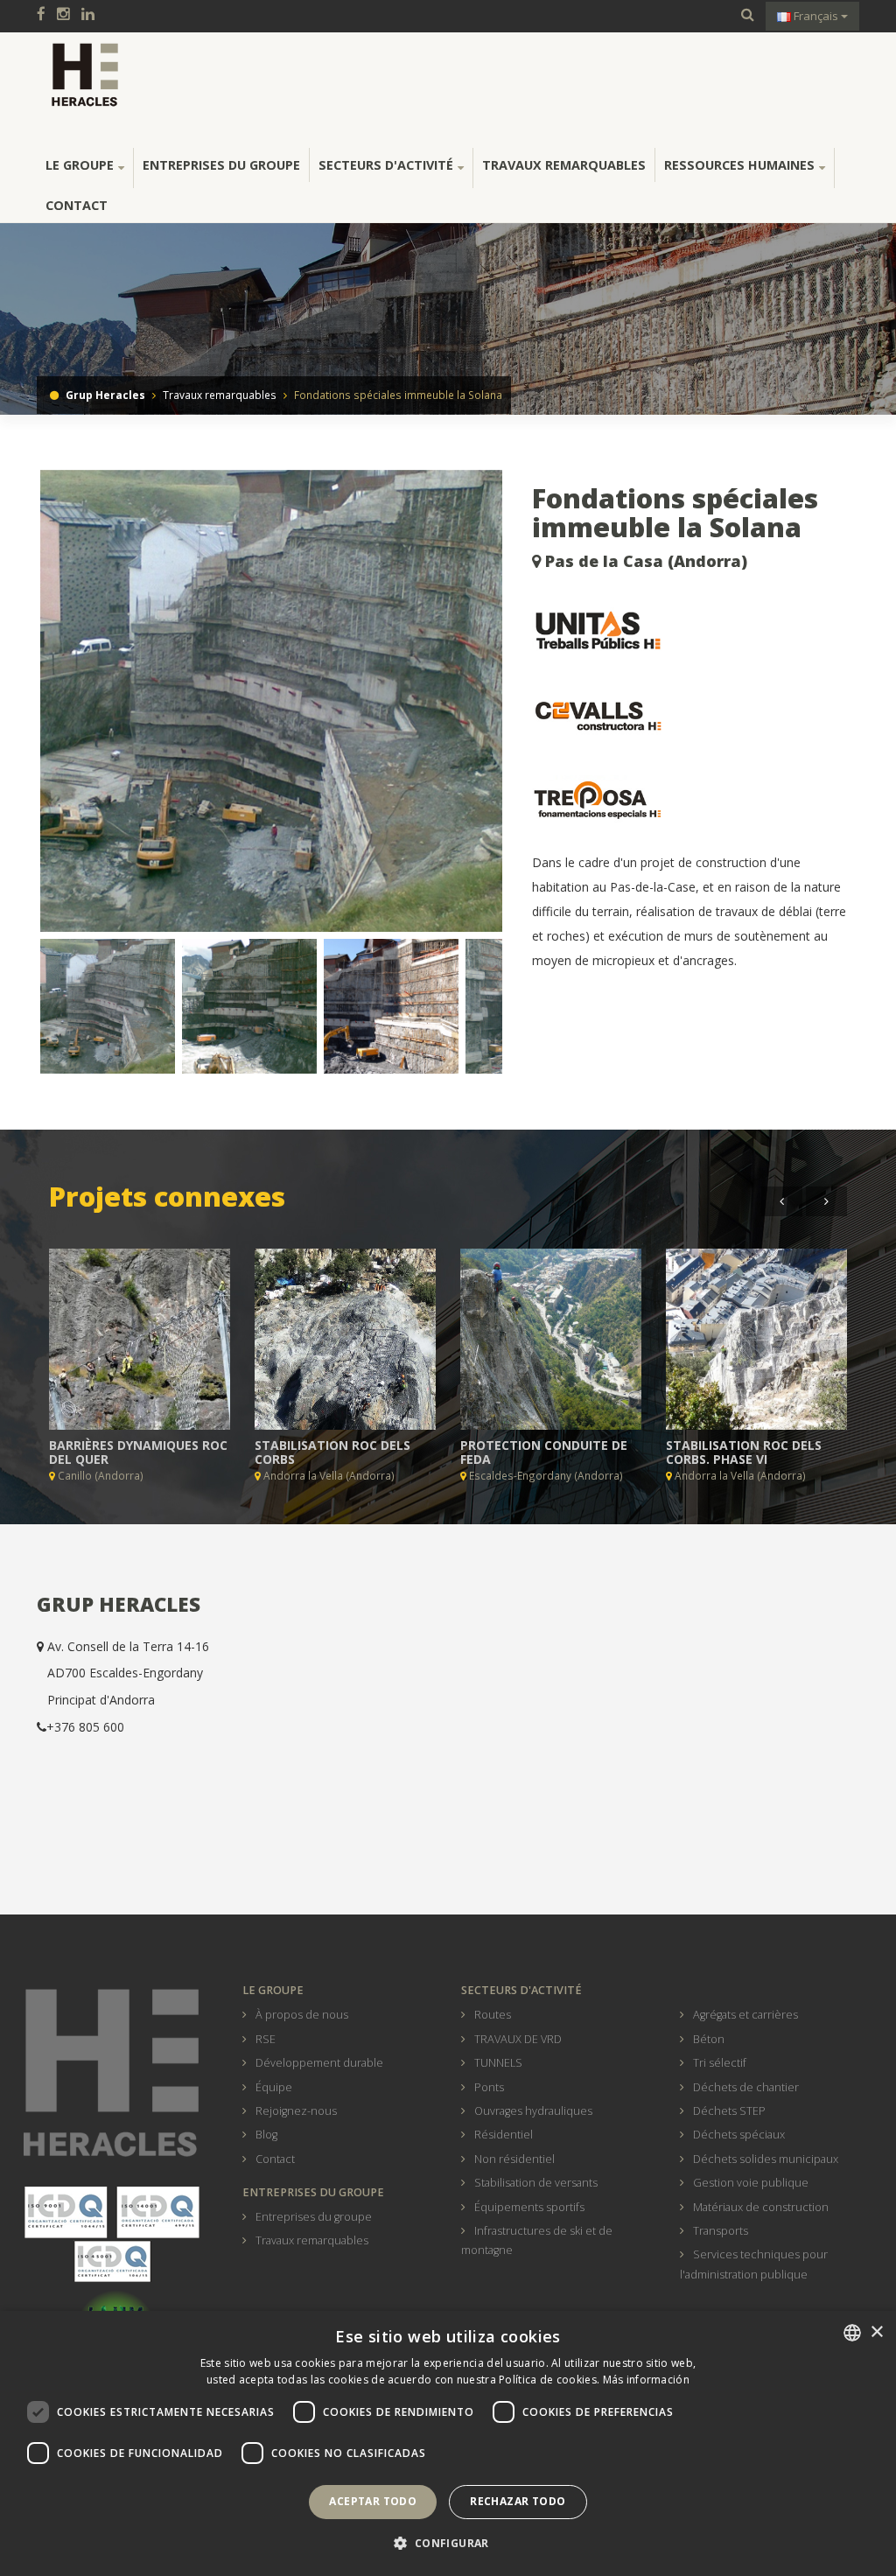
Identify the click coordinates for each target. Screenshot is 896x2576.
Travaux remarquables (564, 165)
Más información (647, 2380)
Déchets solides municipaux (766, 2159)
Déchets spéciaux (739, 2135)
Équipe (274, 2087)
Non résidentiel (514, 2159)
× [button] (876, 2332)
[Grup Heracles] (85, 74)
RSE (266, 2039)
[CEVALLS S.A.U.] (696, 716)
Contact (77, 205)
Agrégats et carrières (745, 2015)
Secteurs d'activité (386, 165)
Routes (493, 2015)
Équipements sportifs (529, 2207)
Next (532, 708)
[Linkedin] (92, 15)
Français (816, 16)
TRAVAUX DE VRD (518, 2039)
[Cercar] (748, 15)
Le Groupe (80, 165)
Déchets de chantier (746, 2087)
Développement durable (319, 2063)
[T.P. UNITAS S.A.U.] (696, 632)
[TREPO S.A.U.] (696, 800)
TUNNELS (498, 2063)
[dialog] (448, 2443)
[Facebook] (45, 15)
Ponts (489, 2087)
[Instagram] (68, 15)
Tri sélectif (720, 2063)
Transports (721, 2231)
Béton (709, 2039)
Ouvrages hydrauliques (533, 2111)
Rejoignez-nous (296, 2111)
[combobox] (852, 2333)
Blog (266, 2135)
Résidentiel (504, 2135)
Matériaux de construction (761, 2207)
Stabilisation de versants (536, 2183)
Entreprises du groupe (221, 165)
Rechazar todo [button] (518, 2501)
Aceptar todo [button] (373, 2501)
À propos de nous (302, 2015)
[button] (448, 2544)
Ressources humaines (739, 165)
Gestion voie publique (751, 2183)
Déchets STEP (729, 2111)
